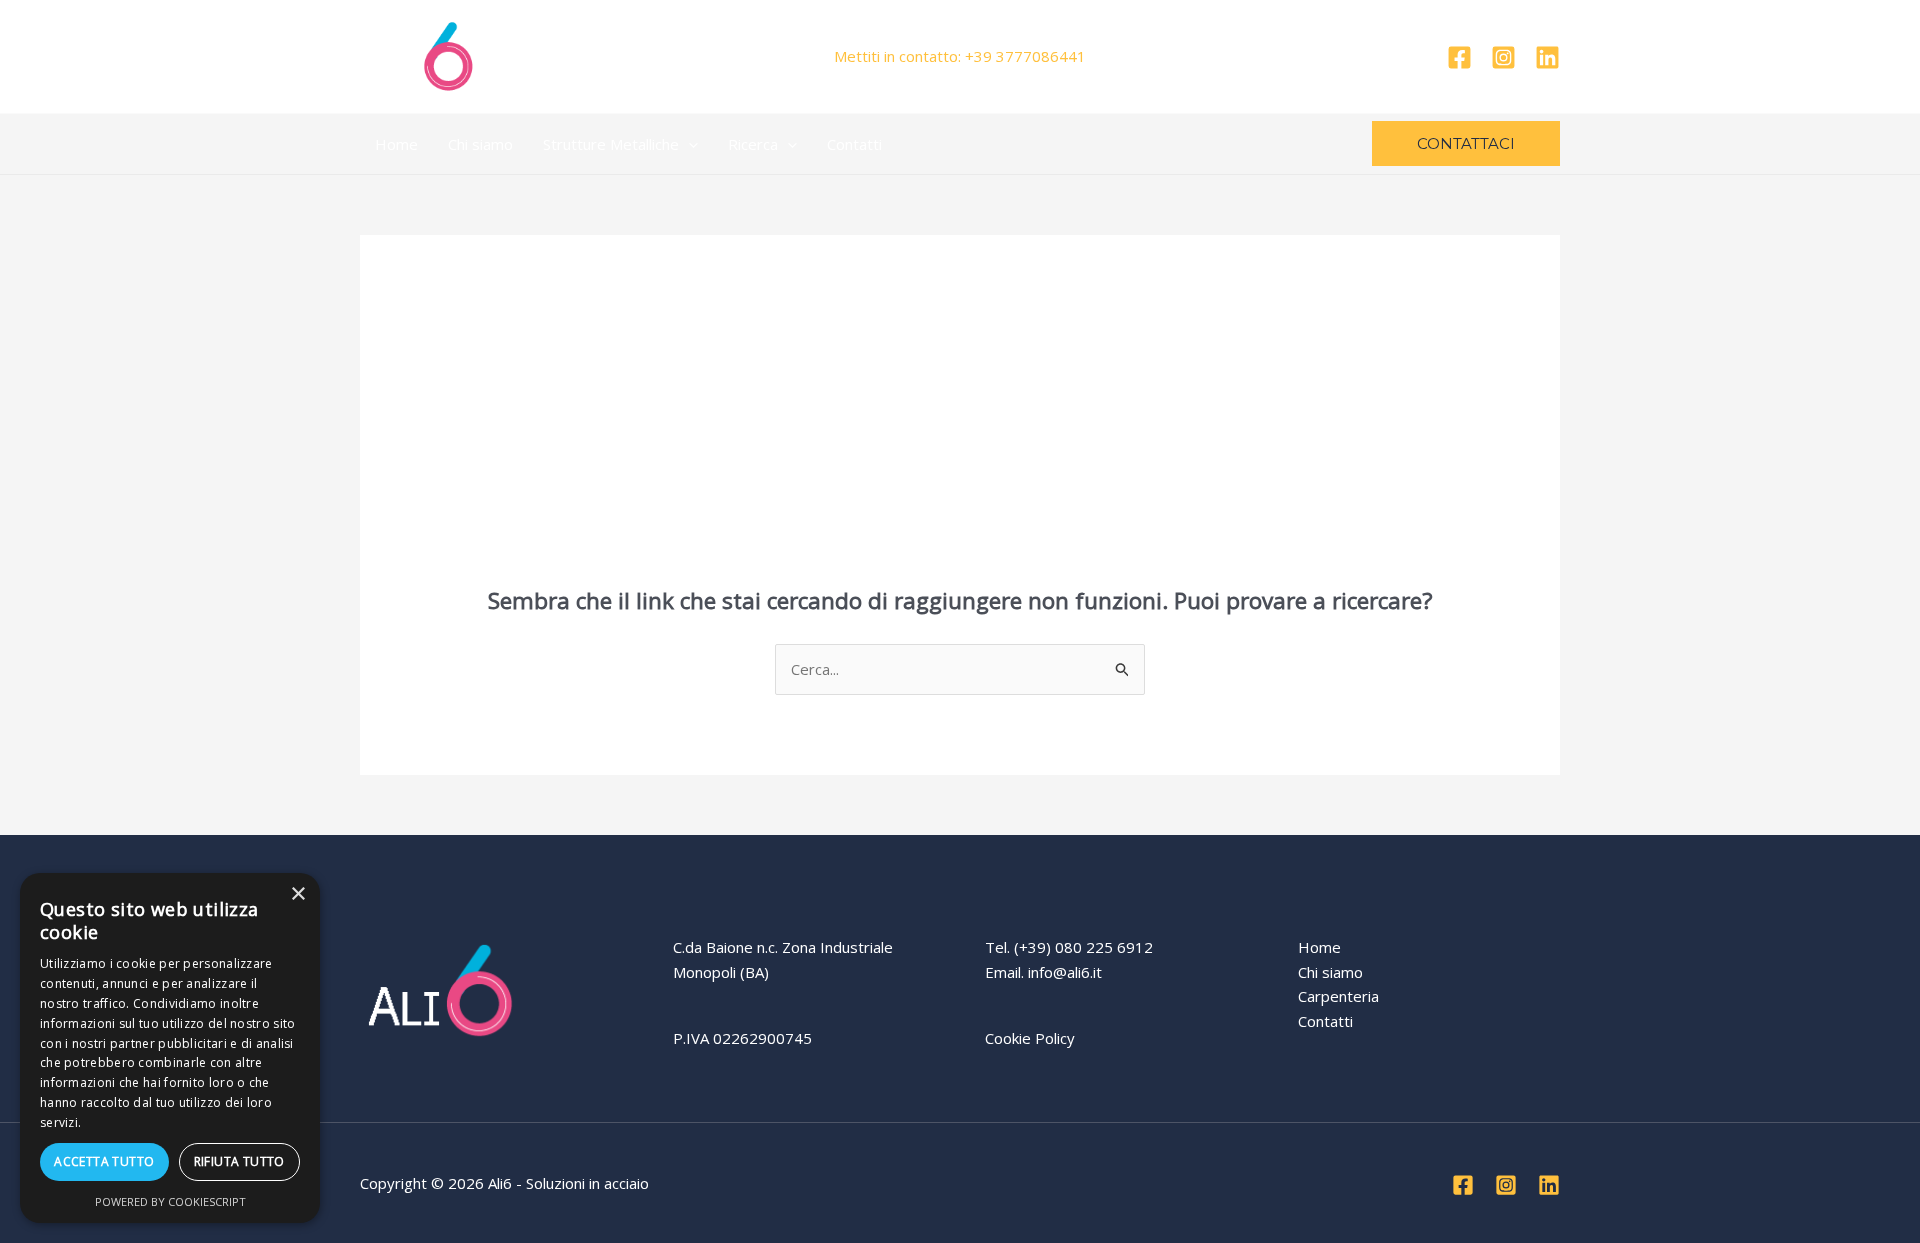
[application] (688, 144)
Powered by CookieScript (170, 1201)
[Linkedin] (1547, 57)
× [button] (297, 894)
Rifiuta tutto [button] (239, 1161)
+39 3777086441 (1025, 56)
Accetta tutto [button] (104, 1161)
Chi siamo (480, 144)
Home (396, 144)
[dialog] (170, 1048)
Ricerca (753, 144)
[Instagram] (1503, 57)
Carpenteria (1338, 996)
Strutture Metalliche (611, 144)
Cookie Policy (1030, 1038)
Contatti (854, 144)
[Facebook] (1459, 57)
